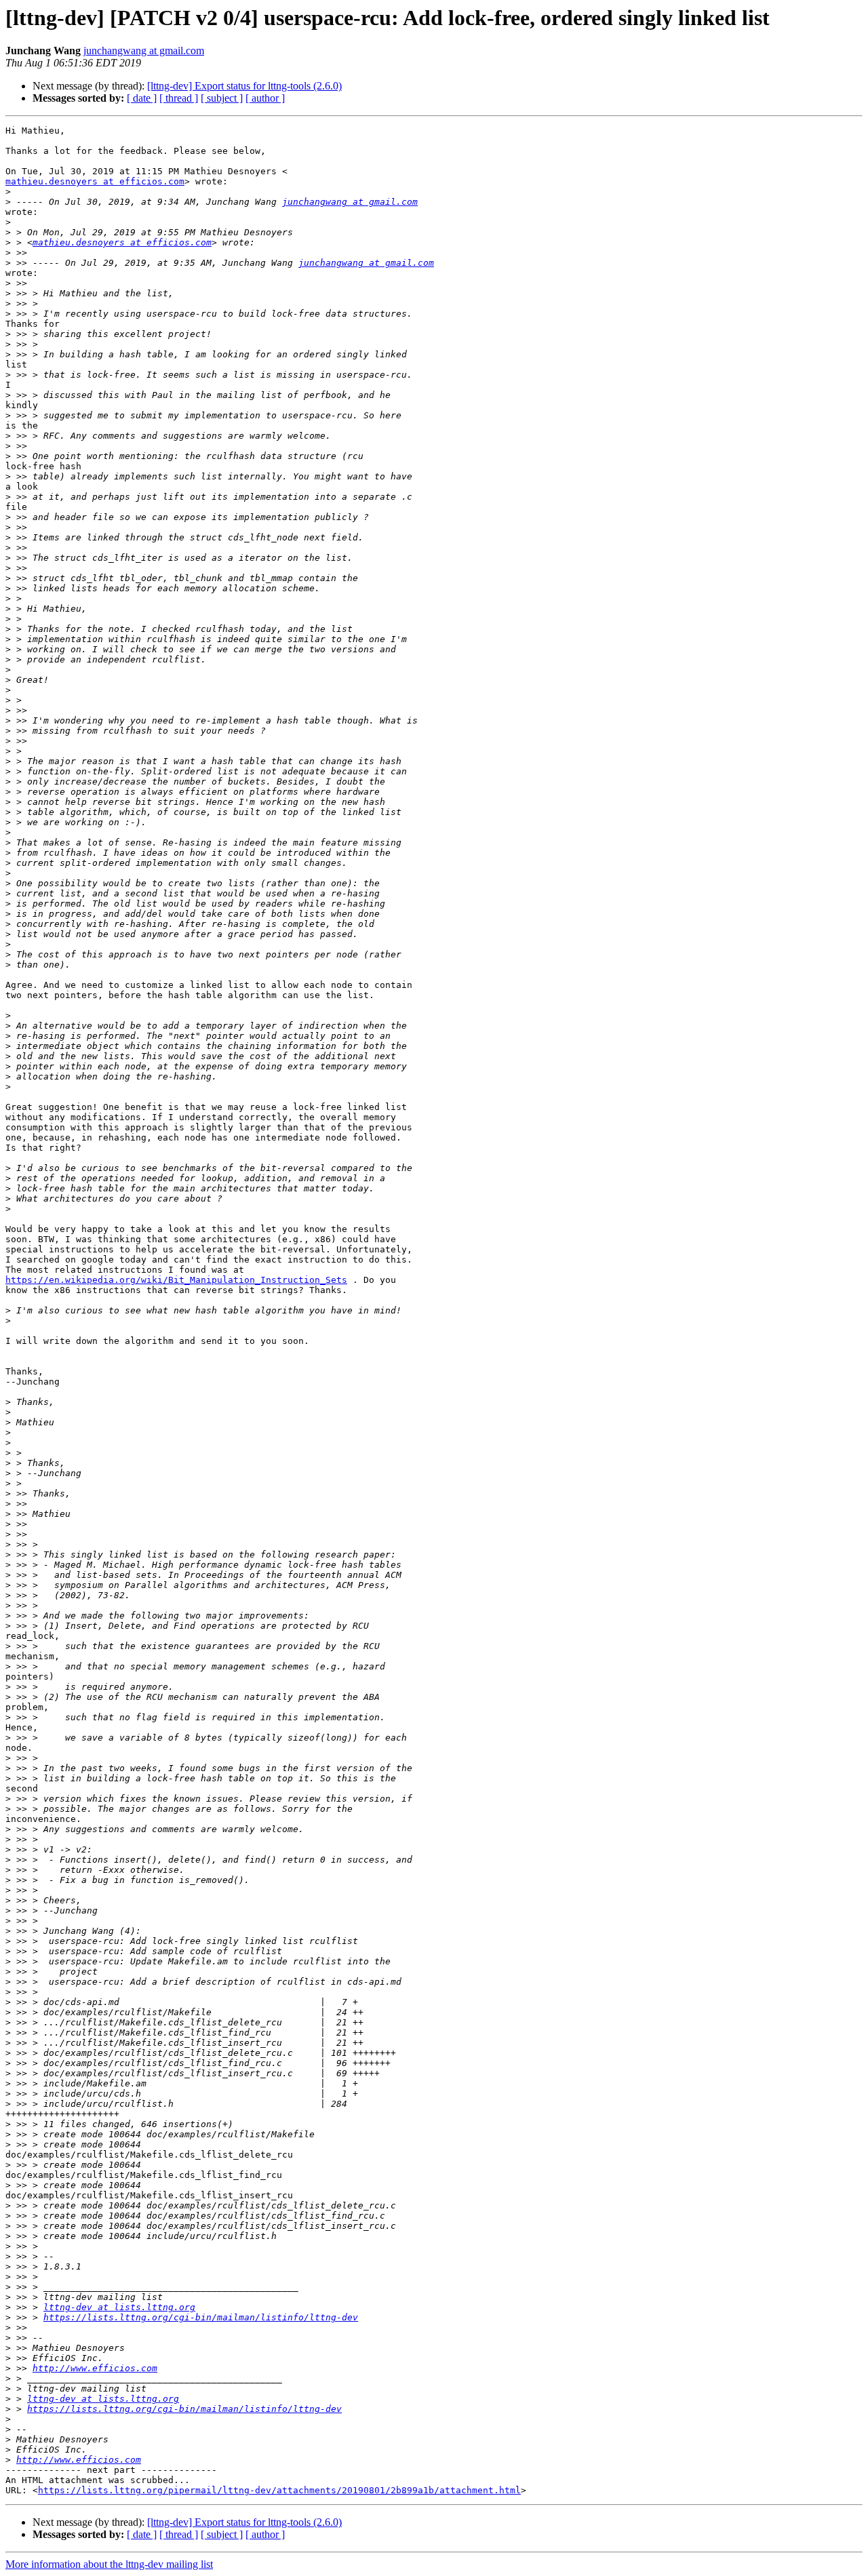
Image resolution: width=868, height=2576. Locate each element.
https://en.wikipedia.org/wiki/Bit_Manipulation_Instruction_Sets (176, 1280)
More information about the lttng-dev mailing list (109, 2564)
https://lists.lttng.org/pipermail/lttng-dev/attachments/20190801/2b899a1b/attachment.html (279, 2490)
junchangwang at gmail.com (144, 51)
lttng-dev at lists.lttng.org (119, 2307)
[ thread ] (179, 98)
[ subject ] (222, 98)
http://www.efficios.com (95, 2368)
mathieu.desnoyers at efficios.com (95, 181)
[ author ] (265, 98)
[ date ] (142, 98)
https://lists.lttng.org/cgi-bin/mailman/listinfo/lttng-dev (201, 2317)
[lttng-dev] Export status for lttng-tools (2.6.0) (244, 86)
